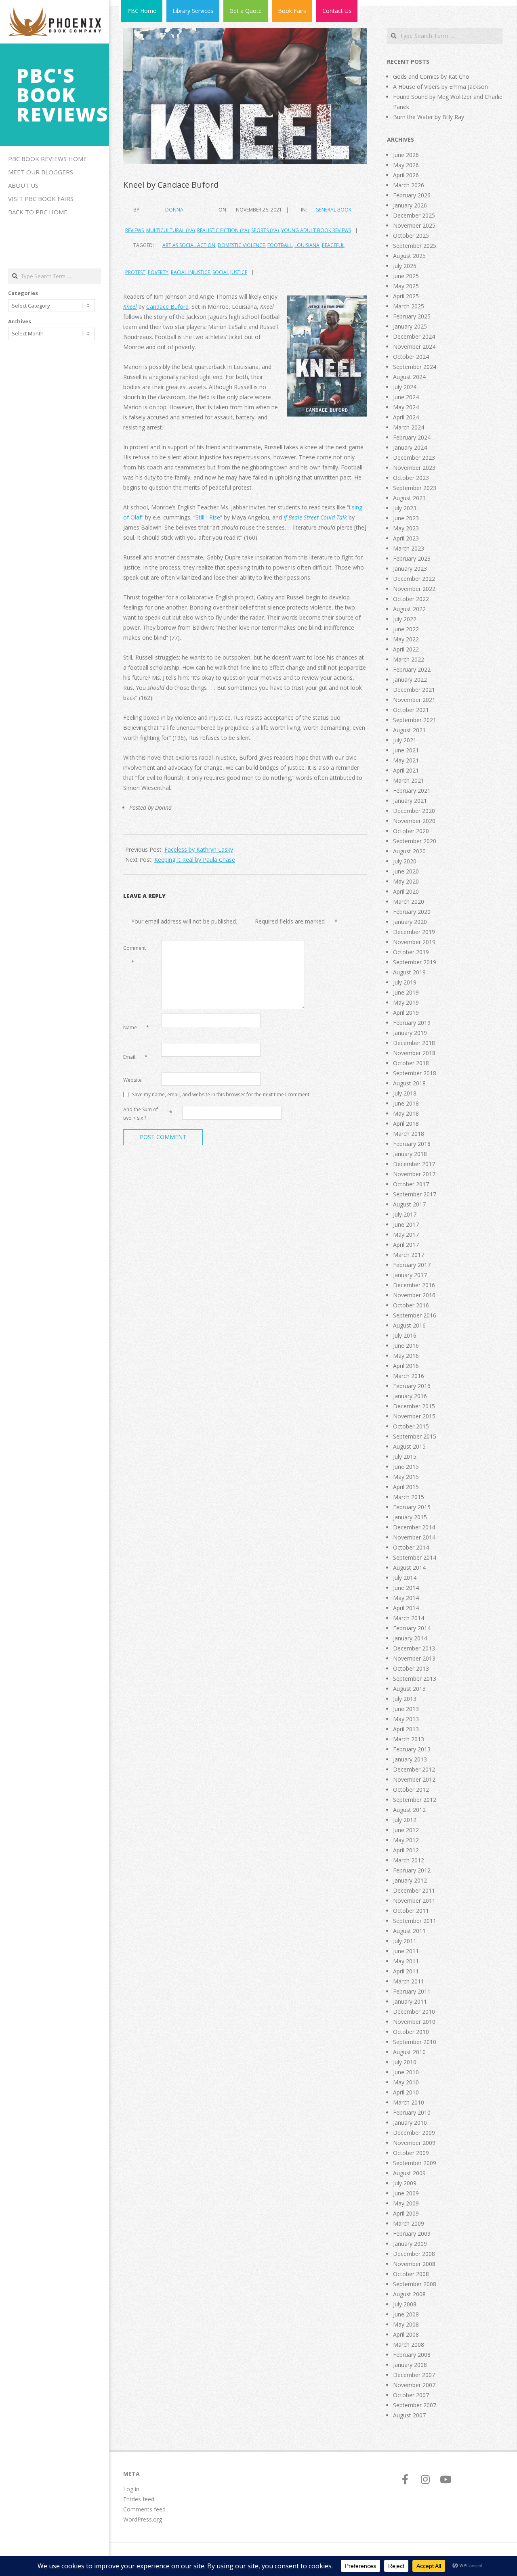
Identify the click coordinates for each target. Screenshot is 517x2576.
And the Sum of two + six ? (141, 1114)
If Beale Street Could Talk (315, 517)
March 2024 (409, 427)
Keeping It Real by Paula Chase (195, 860)
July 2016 (405, 1335)
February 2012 (412, 1870)
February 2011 (412, 1991)
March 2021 (409, 780)
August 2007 (409, 2415)
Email (135, 1057)
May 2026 (406, 165)
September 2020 (415, 841)
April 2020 (406, 891)
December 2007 (414, 2375)
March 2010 (409, 2102)
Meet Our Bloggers (41, 172)
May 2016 (406, 1356)
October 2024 (411, 357)
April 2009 (406, 2213)
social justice (230, 272)
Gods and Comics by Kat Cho (431, 76)
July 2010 (405, 2062)
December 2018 (414, 1043)
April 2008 (406, 2334)
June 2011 (406, 1951)
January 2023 (410, 569)
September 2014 (415, 1557)
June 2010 (406, 2072)
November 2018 (414, 1053)
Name (136, 1027)
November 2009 (414, 2143)
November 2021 (414, 700)
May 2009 (406, 2203)
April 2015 (406, 1487)
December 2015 (414, 1406)
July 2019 (405, 982)
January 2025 (410, 326)
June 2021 (406, 750)
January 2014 (410, 1638)
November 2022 (414, 589)
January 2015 (410, 1517)
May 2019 (406, 1002)
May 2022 (406, 639)
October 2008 (411, 2274)
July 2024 (405, 387)
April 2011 (406, 1971)
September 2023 (415, 488)
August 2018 (409, 1083)
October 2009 (411, 2153)
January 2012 (410, 1880)
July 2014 (405, 1578)
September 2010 (415, 2042)
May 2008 (406, 2324)
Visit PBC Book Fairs (41, 199)
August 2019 (409, 972)
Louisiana (307, 245)
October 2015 (411, 1426)
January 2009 (410, 2244)
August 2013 (409, 1689)
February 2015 (412, 1507)
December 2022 (414, 579)
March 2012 (409, 1860)
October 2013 (411, 1668)
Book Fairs (292, 11)
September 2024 (415, 367)
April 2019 (406, 1013)
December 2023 (414, 458)
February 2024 (412, 437)
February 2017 (412, 1265)
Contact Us (337, 11)
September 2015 (415, 1436)
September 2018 (415, 1073)
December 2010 (414, 2012)
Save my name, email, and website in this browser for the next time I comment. (221, 1094)
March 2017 (409, 1255)
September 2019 (415, 962)
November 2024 (414, 347)
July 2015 (405, 1457)
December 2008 (414, 2254)
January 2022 (410, 680)
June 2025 (406, 276)
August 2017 (409, 1204)
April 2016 (406, 1366)
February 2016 (412, 1386)
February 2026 (412, 195)
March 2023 (409, 548)
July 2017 (405, 1214)
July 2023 (405, 508)
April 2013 (406, 1729)
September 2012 (415, 1800)
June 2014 (406, 1588)
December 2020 (414, 811)
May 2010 (406, 2082)
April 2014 (406, 1608)
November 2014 (414, 1537)
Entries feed (139, 2499)
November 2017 (414, 1174)
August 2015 (409, 1446)
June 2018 (406, 1103)
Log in (131, 2489)
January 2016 (410, 1396)
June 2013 (406, 1709)
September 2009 (415, 2163)
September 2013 (415, 1679)
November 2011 (414, 1901)
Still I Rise (208, 517)
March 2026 (409, 185)
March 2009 (409, 2223)
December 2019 (414, 932)
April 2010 (406, 2092)
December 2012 (414, 1769)
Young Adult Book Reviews (316, 230)
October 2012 (411, 1790)
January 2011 (410, 2001)
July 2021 (405, 740)
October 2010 (411, 2032)
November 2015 (414, 1416)
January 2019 (410, 1033)
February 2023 (412, 558)
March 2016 (409, 1376)
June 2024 (406, 397)
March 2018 (409, 1134)
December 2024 (414, 336)
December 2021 (414, 690)
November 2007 (414, 2385)
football (280, 245)
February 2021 (412, 791)
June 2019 (406, 992)
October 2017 (411, 1184)
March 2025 (409, 306)
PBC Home (142, 11)
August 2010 (409, 2052)
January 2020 (410, 922)
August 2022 (409, 609)
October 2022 (411, 599)
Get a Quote (246, 11)
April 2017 (406, 1245)
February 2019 (412, 1023)
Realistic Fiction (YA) (223, 230)
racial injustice (190, 272)
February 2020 (412, 912)
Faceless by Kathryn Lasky (199, 849)
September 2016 (415, 1315)
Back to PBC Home (38, 212)
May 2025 (406, 286)
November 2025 (414, 225)
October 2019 (411, 952)
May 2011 (406, 1961)
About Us (23, 185)
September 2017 (415, 1194)
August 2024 (409, 377)
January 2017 (410, 1275)
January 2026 (410, 205)
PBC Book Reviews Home (47, 159)
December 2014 (414, 1527)
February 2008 (412, 2355)
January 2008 (410, 2365)
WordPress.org (143, 2519)
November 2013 (414, 1658)
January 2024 (410, 447)
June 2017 (406, 1224)
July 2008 (405, 2304)
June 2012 (406, 1830)
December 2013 (414, 1648)
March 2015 (409, 1497)
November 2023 (414, 468)
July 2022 (405, 619)
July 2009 (405, 2183)
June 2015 (406, 1467)
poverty (158, 272)
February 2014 (412, 1628)
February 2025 (412, 316)
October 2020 (411, 831)
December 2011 (414, 1890)
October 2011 (411, 1911)
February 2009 (412, 2234)
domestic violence (241, 245)
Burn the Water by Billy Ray (429, 117)
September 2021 (415, 720)
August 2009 (409, 2173)
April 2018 (406, 1124)
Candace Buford (167, 307)
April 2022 (406, 649)
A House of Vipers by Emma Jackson (440, 87)
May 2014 (406, 1598)
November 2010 (414, 2022)
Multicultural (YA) (170, 230)
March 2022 (409, 659)
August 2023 (409, 498)
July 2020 (405, 861)
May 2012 (406, 1840)
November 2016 (414, 1295)
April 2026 (406, 175)
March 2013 (409, 1739)
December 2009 (414, 2133)
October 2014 (411, 1547)
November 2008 (414, 2264)
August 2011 (409, 1931)
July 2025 (405, 266)
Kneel (130, 307)
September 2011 (415, 1921)
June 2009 (406, 2193)
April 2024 (406, 417)
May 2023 (406, 528)
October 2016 (411, 1305)
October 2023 (411, 478)
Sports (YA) (265, 230)
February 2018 (412, 1144)
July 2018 (405, 1093)
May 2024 (406, 407)
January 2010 (410, 2123)
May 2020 (406, 881)
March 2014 (409, 1618)
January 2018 (410, 1154)
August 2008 (409, 2294)
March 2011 (409, 1981)
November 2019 (414, 942)
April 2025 (406, 296)
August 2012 (409, 1810)
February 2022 (412, 669)
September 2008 (415, 2284)
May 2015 (406, 1477)
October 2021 (411, 710)
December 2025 (414, 215)
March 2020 (409, 902)
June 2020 (406, 871)
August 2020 (409, 851)
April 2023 (406, 538)
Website (132, 1080)
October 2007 (411, 2395)
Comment (135, 955)
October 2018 (411, 1063)
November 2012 (414, 1779)
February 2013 (412, 1749)
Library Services (193, 11)
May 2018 (406, 1113)
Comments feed (144, 2509)
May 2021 (406, 760)
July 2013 (405, 1699)
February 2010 (412, 2112)
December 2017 (414, 1164)
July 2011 (405, 1941)
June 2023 (406, 518)
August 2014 (409, 1568)
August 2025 (409, 256)
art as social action (189, 245)
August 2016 (409, 1325)
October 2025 (411, 236)
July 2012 (405, 1820)
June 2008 (406, 2314)
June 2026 (406, 155)
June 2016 (406, 1346)
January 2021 (410, 801)
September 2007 (415, 2405)
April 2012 (406, 1850)
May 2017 (406, 1235)
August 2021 (409, 730)
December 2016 (414, 1285)
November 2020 (414, 821)
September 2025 (415, 246)
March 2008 (409, 2345)
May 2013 (406, 1719)
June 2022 (406, 629)
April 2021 (406, 770)
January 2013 (410, 1759)
